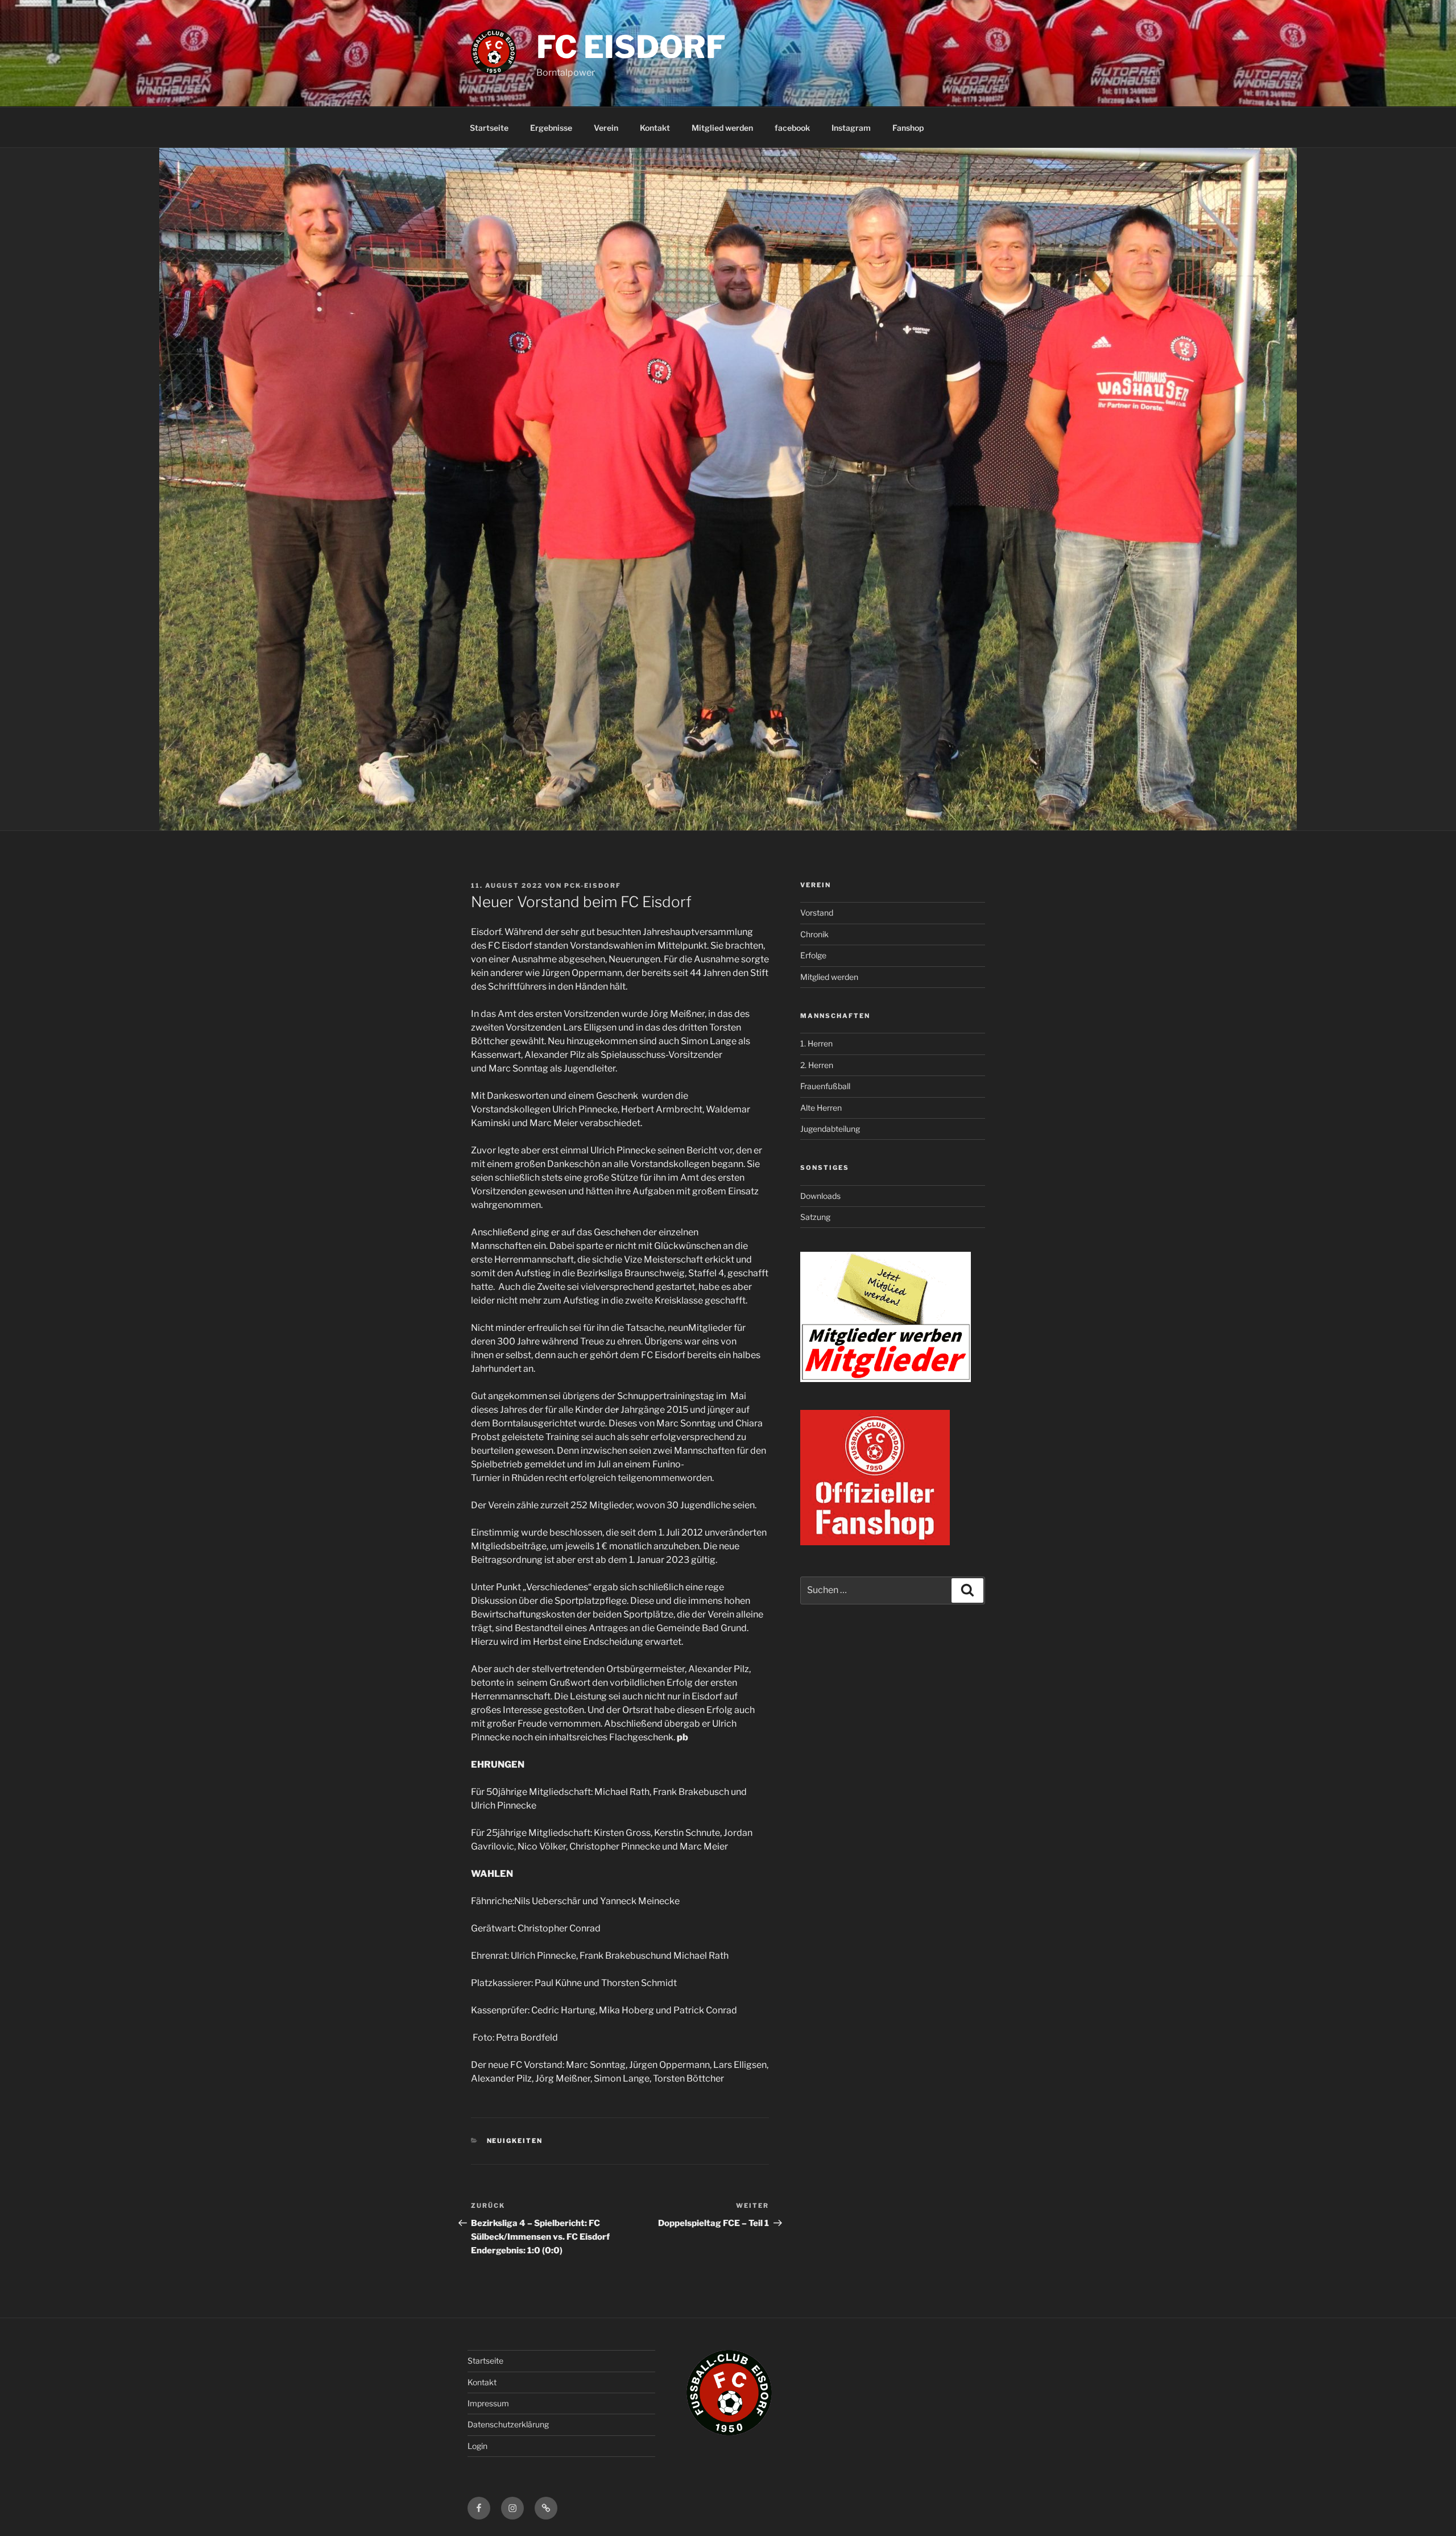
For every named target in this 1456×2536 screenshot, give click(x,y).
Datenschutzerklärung (508, 2424)
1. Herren (816, 1043)
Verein (606, 128)
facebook (792, 128)
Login (477, 2446)
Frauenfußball (825, 1086)
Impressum (488, 2403)
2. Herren (817, 1065)
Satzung (815, 1217)
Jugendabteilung (830, 1129)
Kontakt (655, 128)
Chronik (814, 934)
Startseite (489, 128)
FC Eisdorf (631, 47)
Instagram (851, 128)
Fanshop (908, 128)
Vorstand (817, 913)
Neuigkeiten (515, 2141)
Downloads (820, 1196)
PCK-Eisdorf (593, 886)
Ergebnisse (551, 128)
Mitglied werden (722, 128)
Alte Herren (821, 1108)
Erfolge (813, 955)
